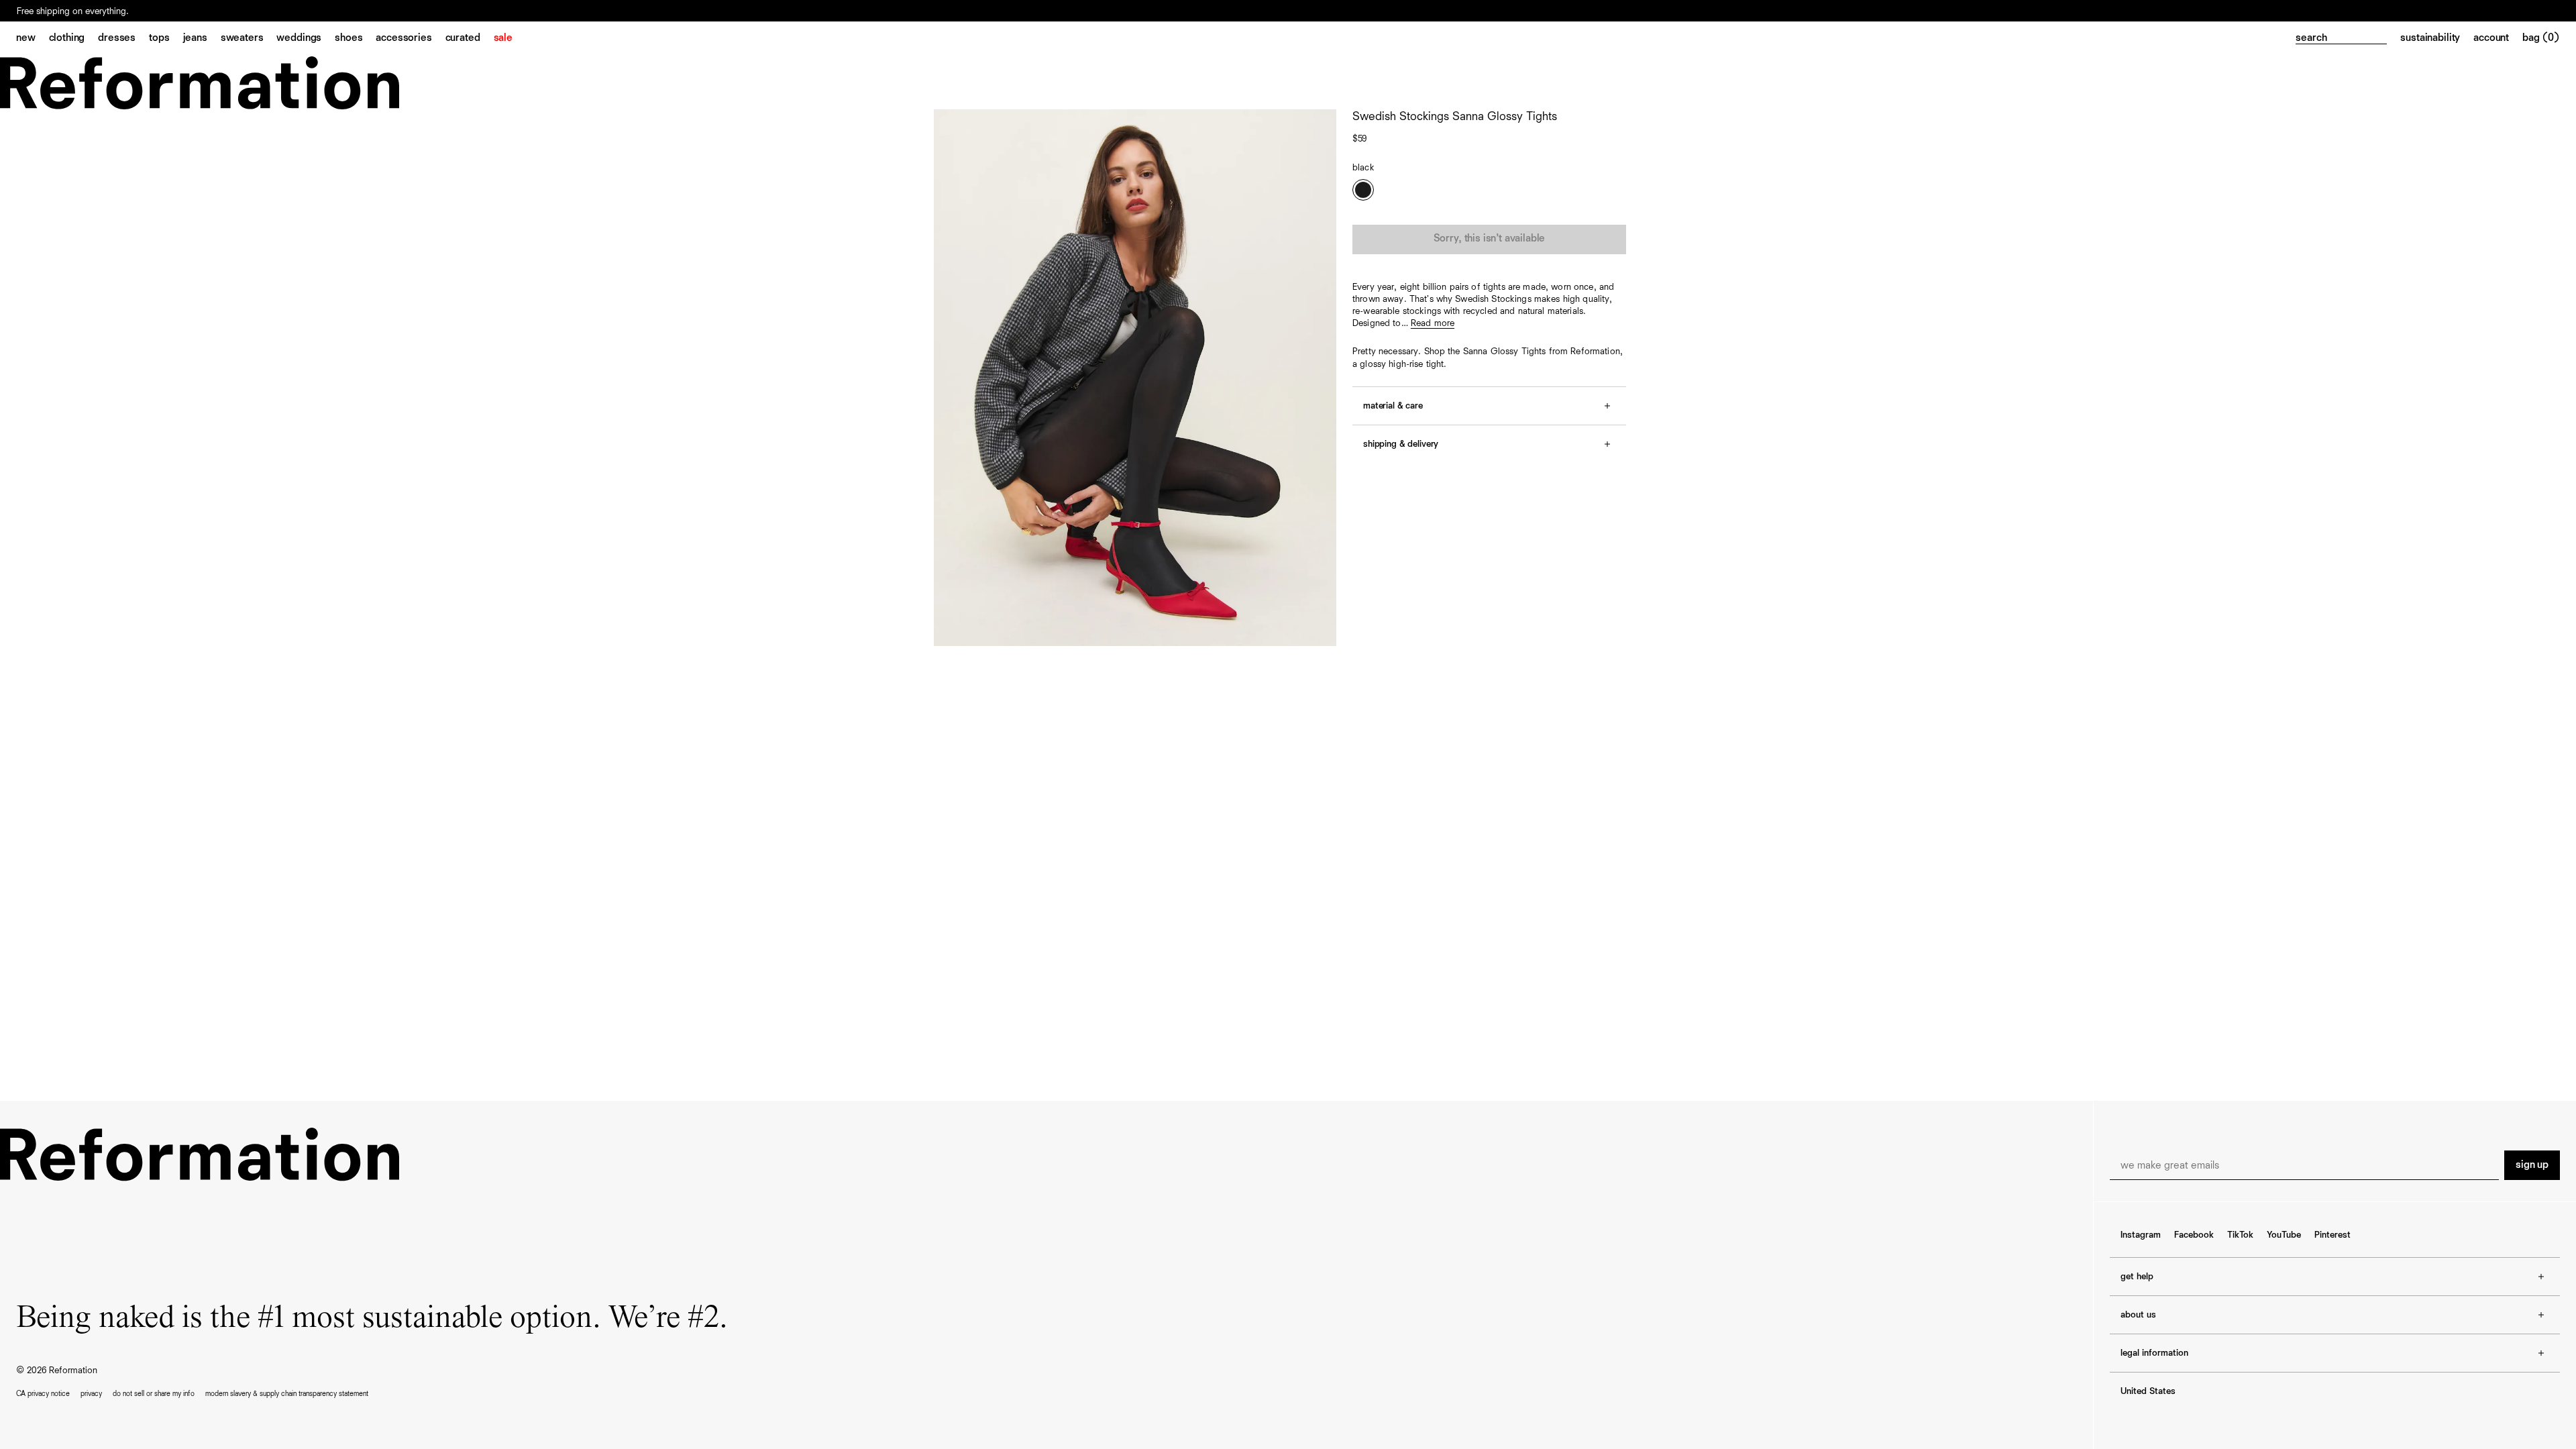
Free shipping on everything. (73, 11)
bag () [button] (2541, 38)
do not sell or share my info (154, 1394)
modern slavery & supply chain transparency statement (287, 1394)
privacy (91, 1394)
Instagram (2141, 1235)
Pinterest (2332, 1235)
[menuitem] (33, 39)
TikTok (2240, 1235)
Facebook (2194, 1235)
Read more (1433, 323)
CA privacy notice (43, 1394)
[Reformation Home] (1288, 83)
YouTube (2284, 1235)
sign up (2532, 1165)
